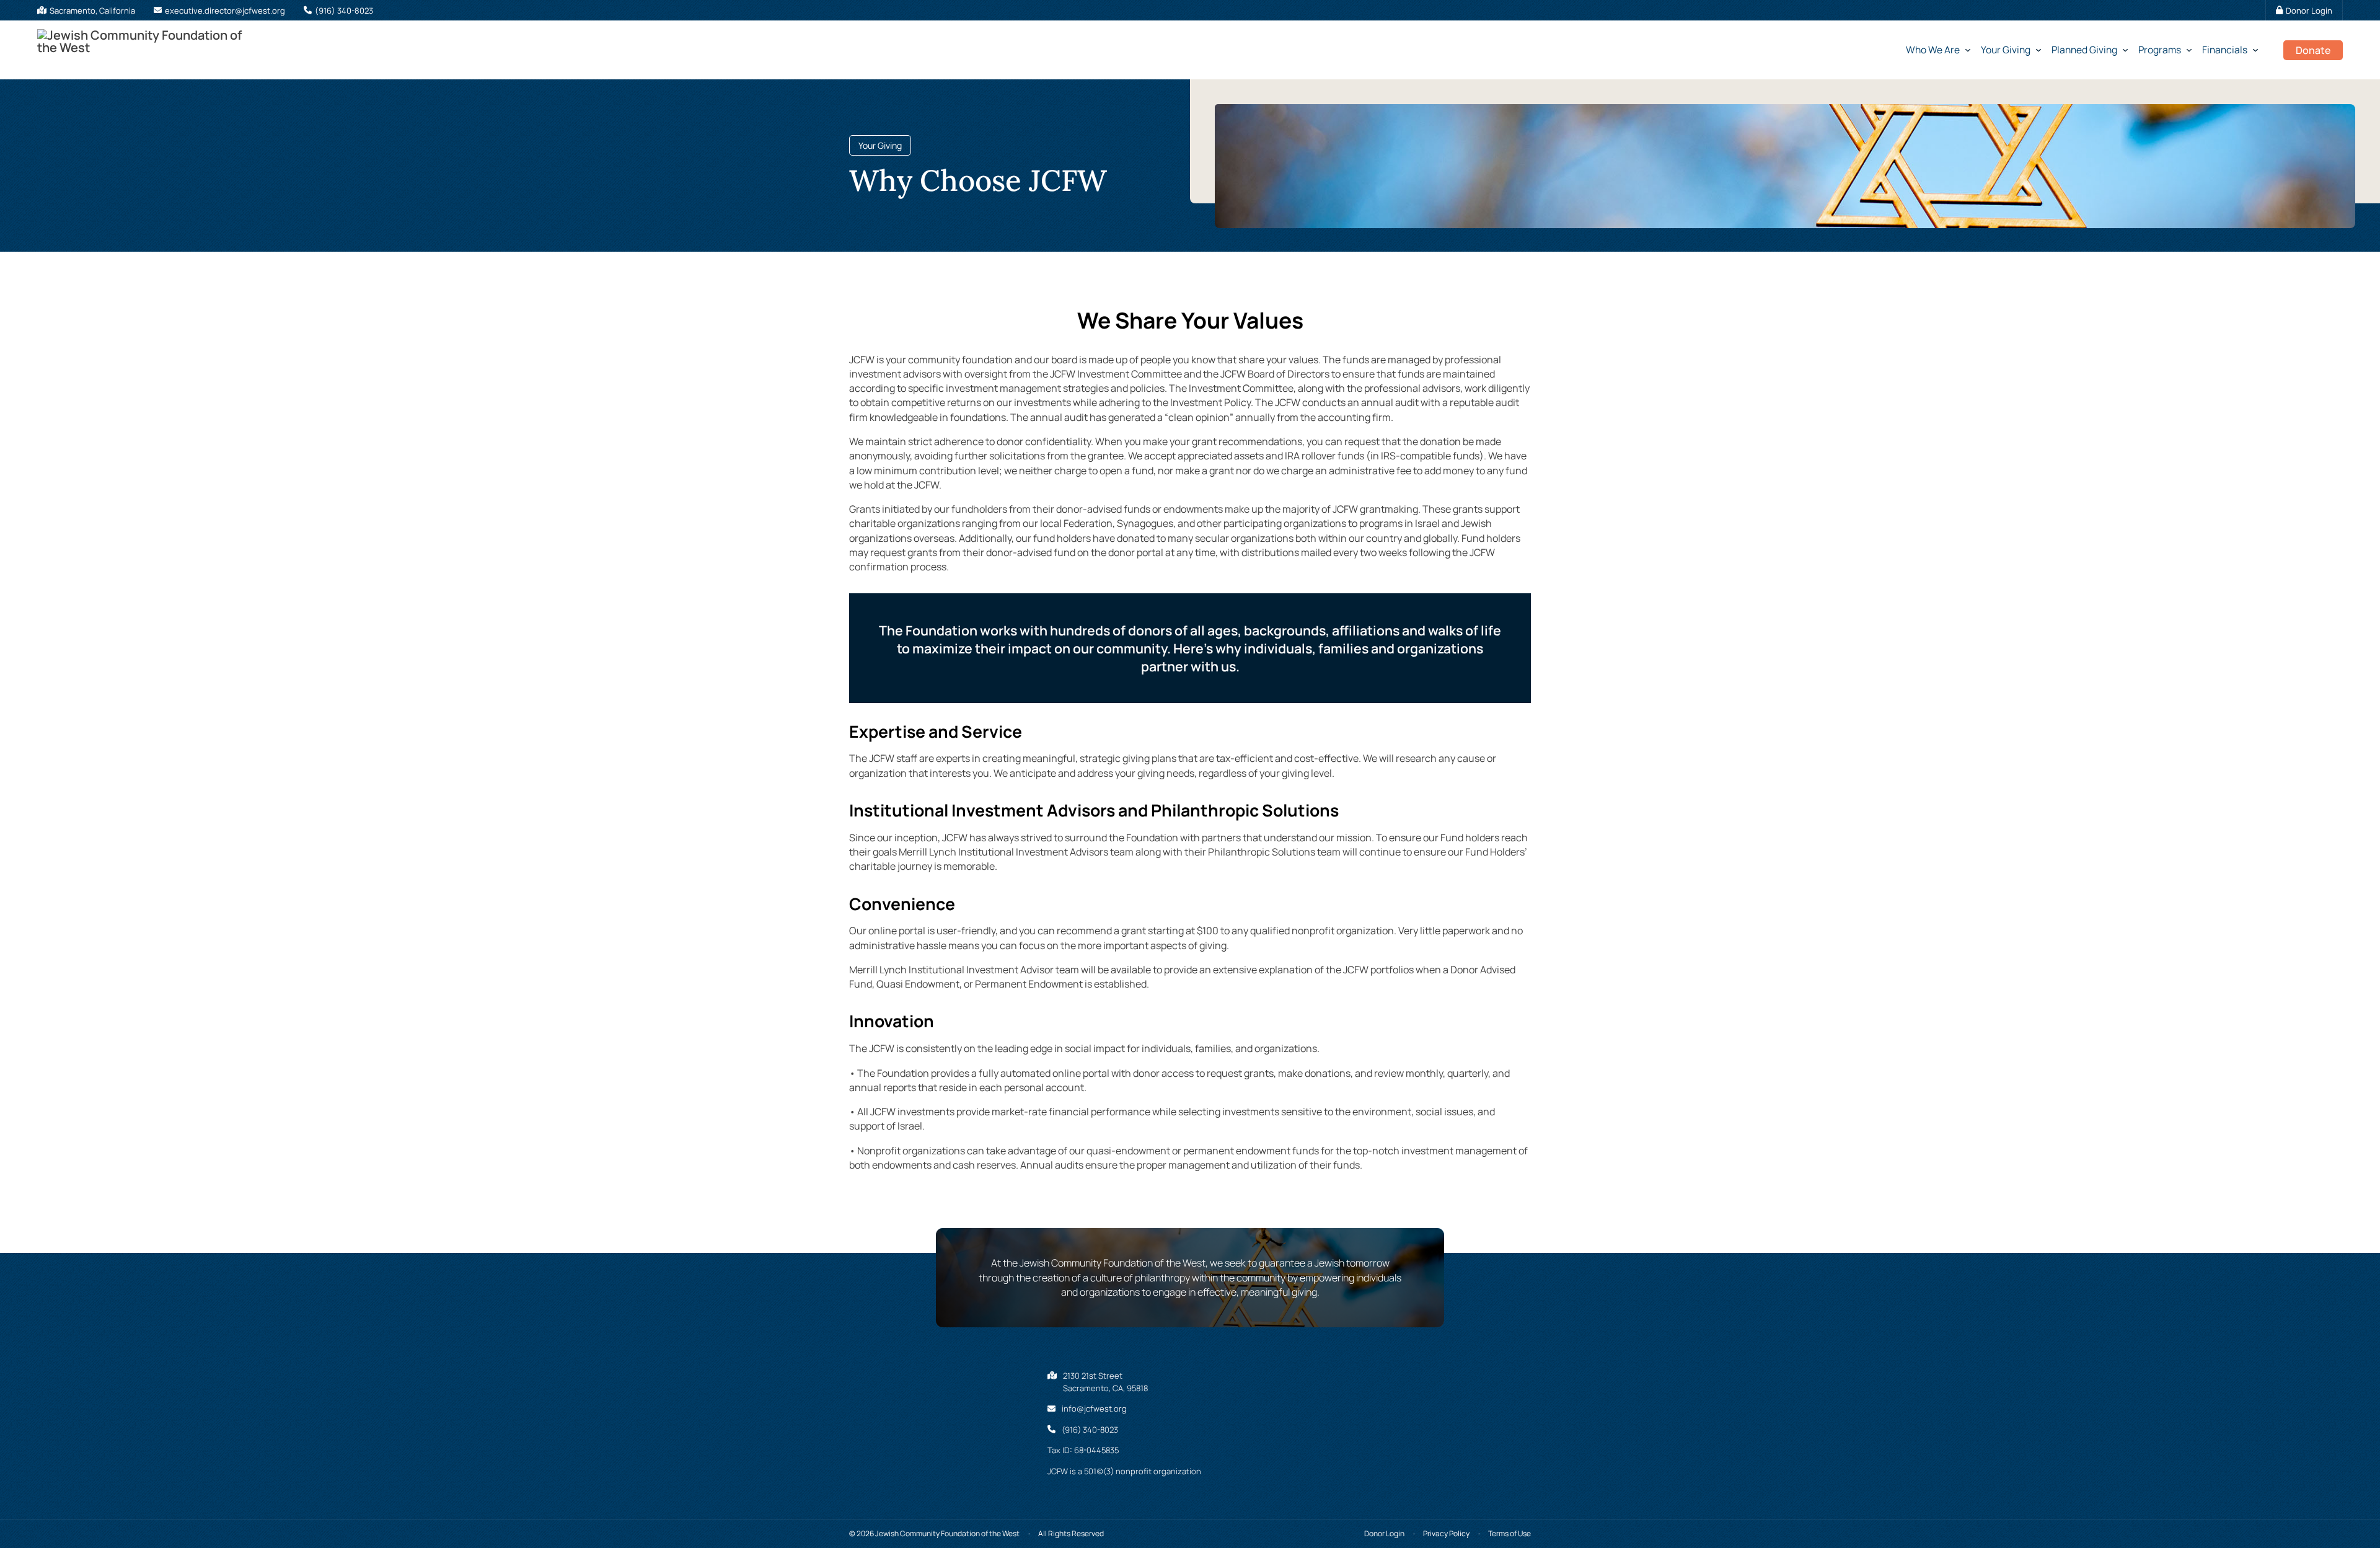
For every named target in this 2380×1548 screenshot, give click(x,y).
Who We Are (1933, 50)
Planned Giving (2084, 50)
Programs (2160, 50)
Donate (2313, 50)
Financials (2225, 50)
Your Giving (2006, 50)
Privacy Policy (1446, 1533)
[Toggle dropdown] (1970, 50)
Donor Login (1384, 1533)
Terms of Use (1510, 1533)
